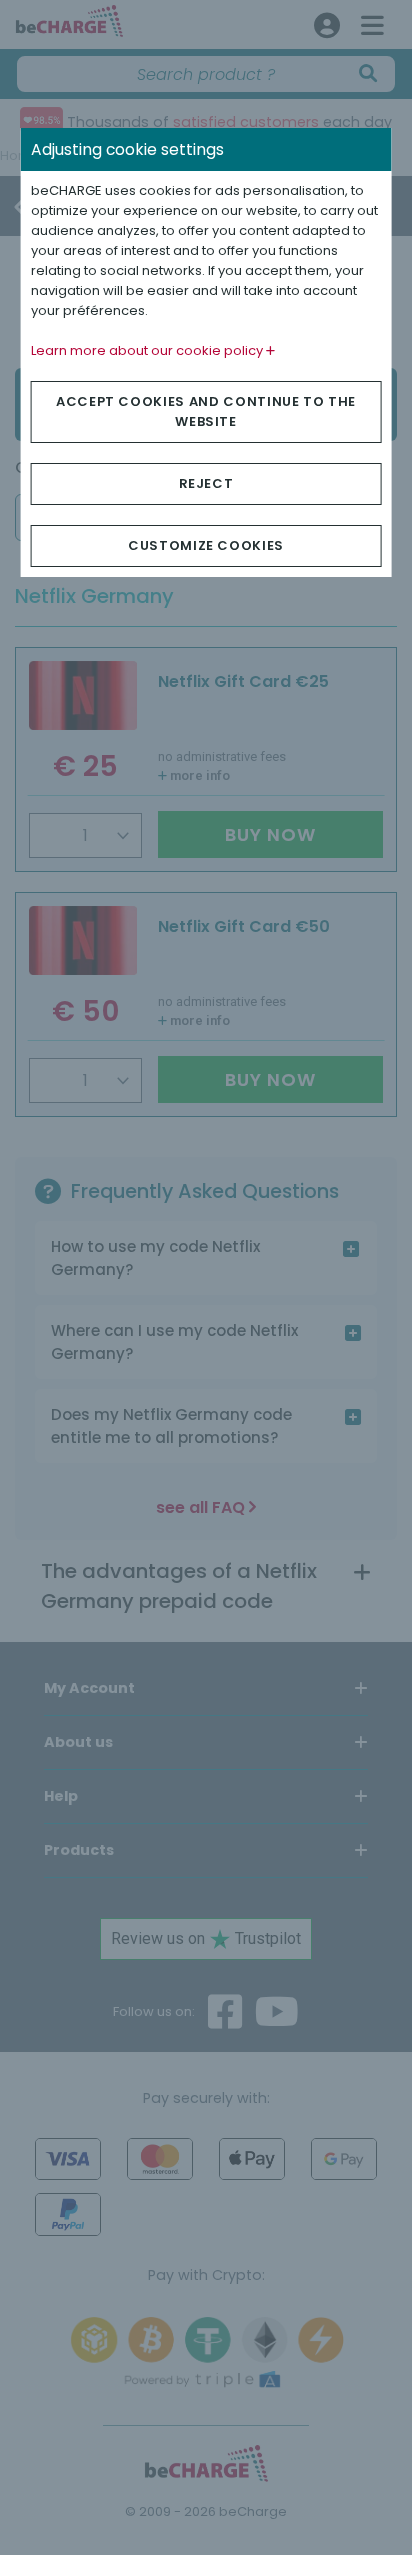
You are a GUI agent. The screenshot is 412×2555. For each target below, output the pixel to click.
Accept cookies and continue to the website (206, 411)
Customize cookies (206, 545)
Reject (206, 483)
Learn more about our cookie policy (148, 350)
